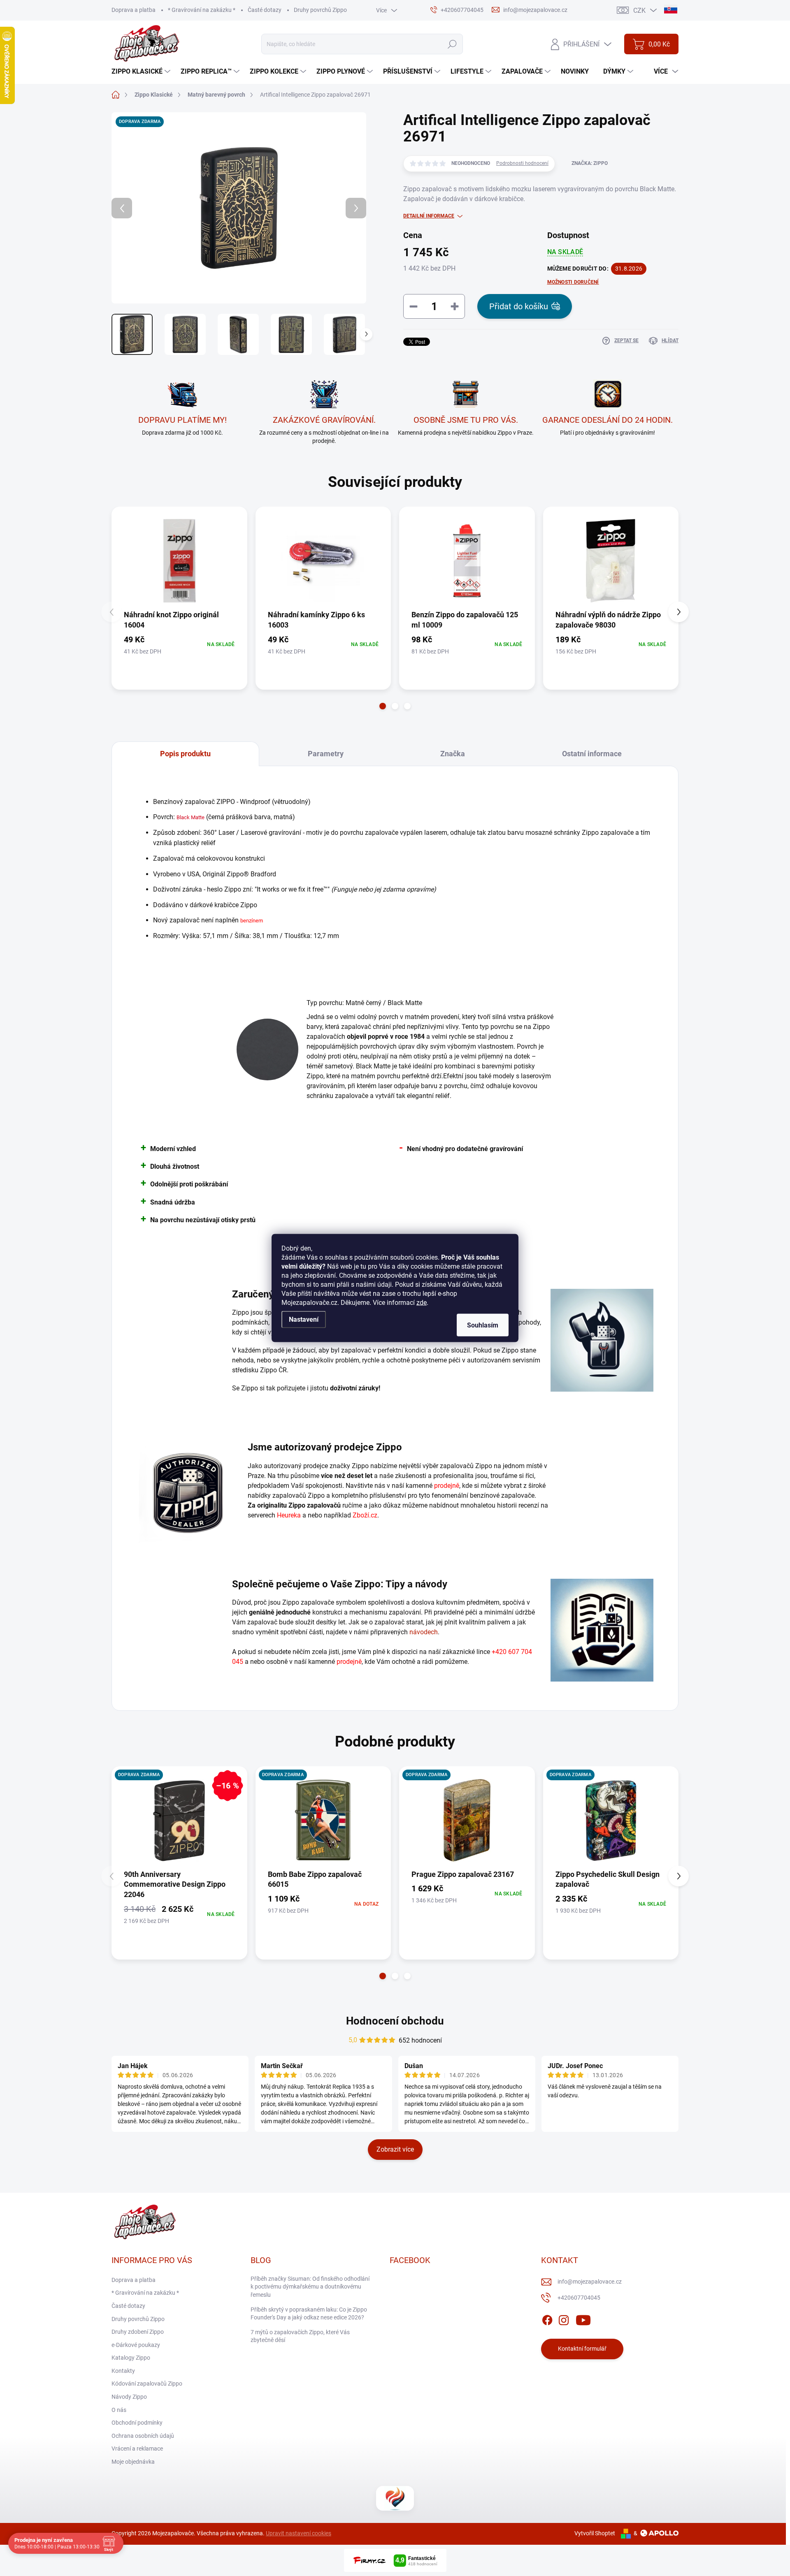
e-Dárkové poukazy (136, 2345)
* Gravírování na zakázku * (202, 10)
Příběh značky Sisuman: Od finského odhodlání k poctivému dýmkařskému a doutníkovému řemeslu (310, 2287)
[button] (383, 706)
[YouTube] (583, 2319)
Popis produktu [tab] (185, 754)
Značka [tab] (453, 754)
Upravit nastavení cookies (299, 2533)
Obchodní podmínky (137, 2423)
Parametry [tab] (326, 754)
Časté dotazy (265, 10)
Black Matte (191, 817)
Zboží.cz (365, 1515)
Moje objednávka (133, 2462)
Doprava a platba (134, 10)
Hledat (452, 44)
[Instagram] (564, 2319)
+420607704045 (579, 2298)
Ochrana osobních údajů (143, 2436)
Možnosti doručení (573, 282)
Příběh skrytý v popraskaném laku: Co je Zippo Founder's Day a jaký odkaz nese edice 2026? (309, 2314)
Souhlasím (483, 1325)
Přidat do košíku (519, 306)
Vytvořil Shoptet (595, 2533)
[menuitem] (142, 72)
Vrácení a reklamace (137, 2449)
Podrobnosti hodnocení (522, 163)
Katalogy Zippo (131, 2358)
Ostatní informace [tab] (592, 754)
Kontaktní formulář (582, 2349)
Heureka (289, 1515)
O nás (119, 2410)
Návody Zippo (129, 2397)
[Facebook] (547, 2319)
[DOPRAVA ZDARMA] (323, 1820)
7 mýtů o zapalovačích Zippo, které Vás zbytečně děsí (300, 2336)
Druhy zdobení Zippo (138, 2332)
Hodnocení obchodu (395, 2021)
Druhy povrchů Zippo (320, 10)
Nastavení (304, 1319)
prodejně (447, 1486)
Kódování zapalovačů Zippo (147, 2384)
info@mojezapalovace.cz (590, 2282)
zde (422, 1303)
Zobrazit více (395, 2149)
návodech (424, 1632)
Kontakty (123, 2371)
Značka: (590, 163)
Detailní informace (429, 216)
